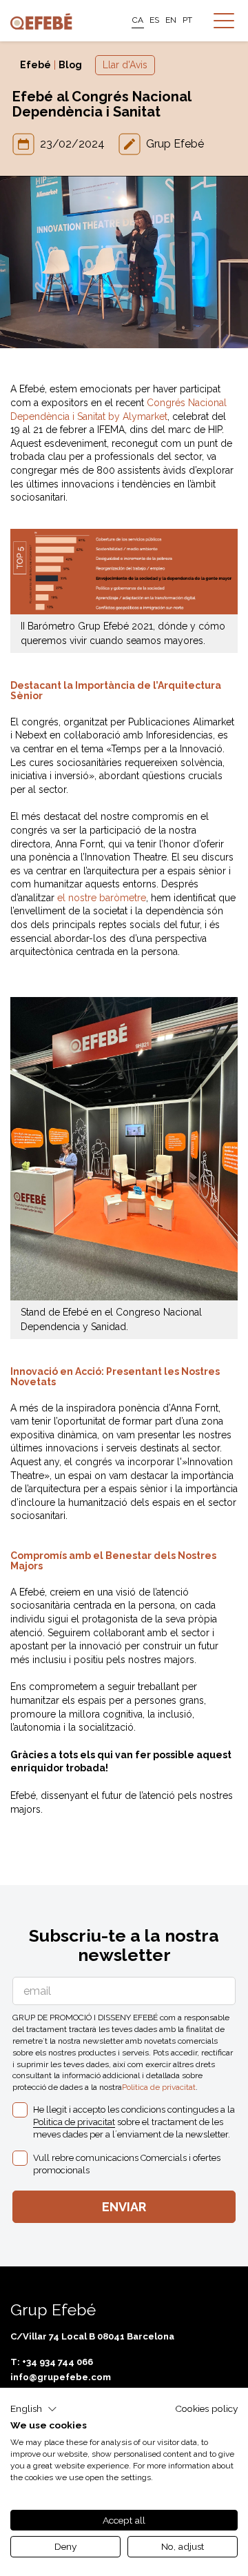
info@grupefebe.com (61, 2377)
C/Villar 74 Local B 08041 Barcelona (92, 2336)
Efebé (35, 65)
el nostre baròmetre (102, 898)
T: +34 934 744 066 (52, 2362)
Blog (70, 65)
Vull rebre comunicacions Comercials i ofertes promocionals (127, 2164)
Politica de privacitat (159, 2087)
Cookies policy (206, 2408)
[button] (34, 2409)
